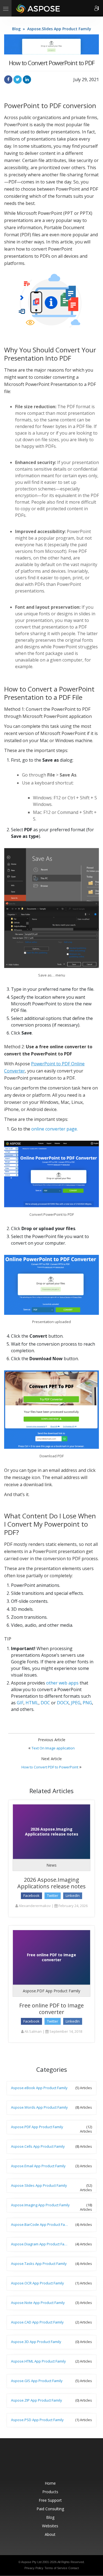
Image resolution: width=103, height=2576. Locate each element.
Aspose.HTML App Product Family (38, 2361)
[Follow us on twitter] (52, 2462)
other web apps (62, 1683)
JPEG (76, 1703)
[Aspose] (38, 8)
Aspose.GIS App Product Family (37, 2381)
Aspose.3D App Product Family (36, 2342)
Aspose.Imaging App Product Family (40, 2205)
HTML (32, 1703)
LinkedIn (73, 1895)
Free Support (50, 2500)
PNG (87, 1703)
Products (50, 2492)
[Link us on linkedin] (64, 2462)
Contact (74, 2568)
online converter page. (55, 1129)
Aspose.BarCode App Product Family (41, 2224)
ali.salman (33, 2031)
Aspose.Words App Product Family (39, 2107)
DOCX (63, 1703)
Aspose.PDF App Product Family (51, 1991)
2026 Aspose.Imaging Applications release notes (51, 1883)
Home (50, 2483)
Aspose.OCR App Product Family (37, 2283)
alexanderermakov (34, 1906)
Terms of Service (56, 2568)
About (50, 2534)
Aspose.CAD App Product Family (37, 2322)
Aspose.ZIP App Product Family (37, 2400)
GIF (20, 1703)
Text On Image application (53, 1748)
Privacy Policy (34, 2568)
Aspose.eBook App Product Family (39, 2088)
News (51, 1865)
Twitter (53, 1895)
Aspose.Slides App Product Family (59, 29)
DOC (45, 1703)
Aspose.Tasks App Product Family (39, 2264)
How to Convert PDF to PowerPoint (50, 1767)
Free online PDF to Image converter (51, 2009)
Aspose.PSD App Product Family (37, 2420)
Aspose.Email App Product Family (38, 2166)
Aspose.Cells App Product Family (38, 2146)
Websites (50, 2526)
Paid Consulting (50, 2509)
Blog (16, 29)
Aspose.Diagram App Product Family (41, 2244)
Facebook (31, 1895)
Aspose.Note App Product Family (38, 2303)
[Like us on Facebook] (41, 2462)
